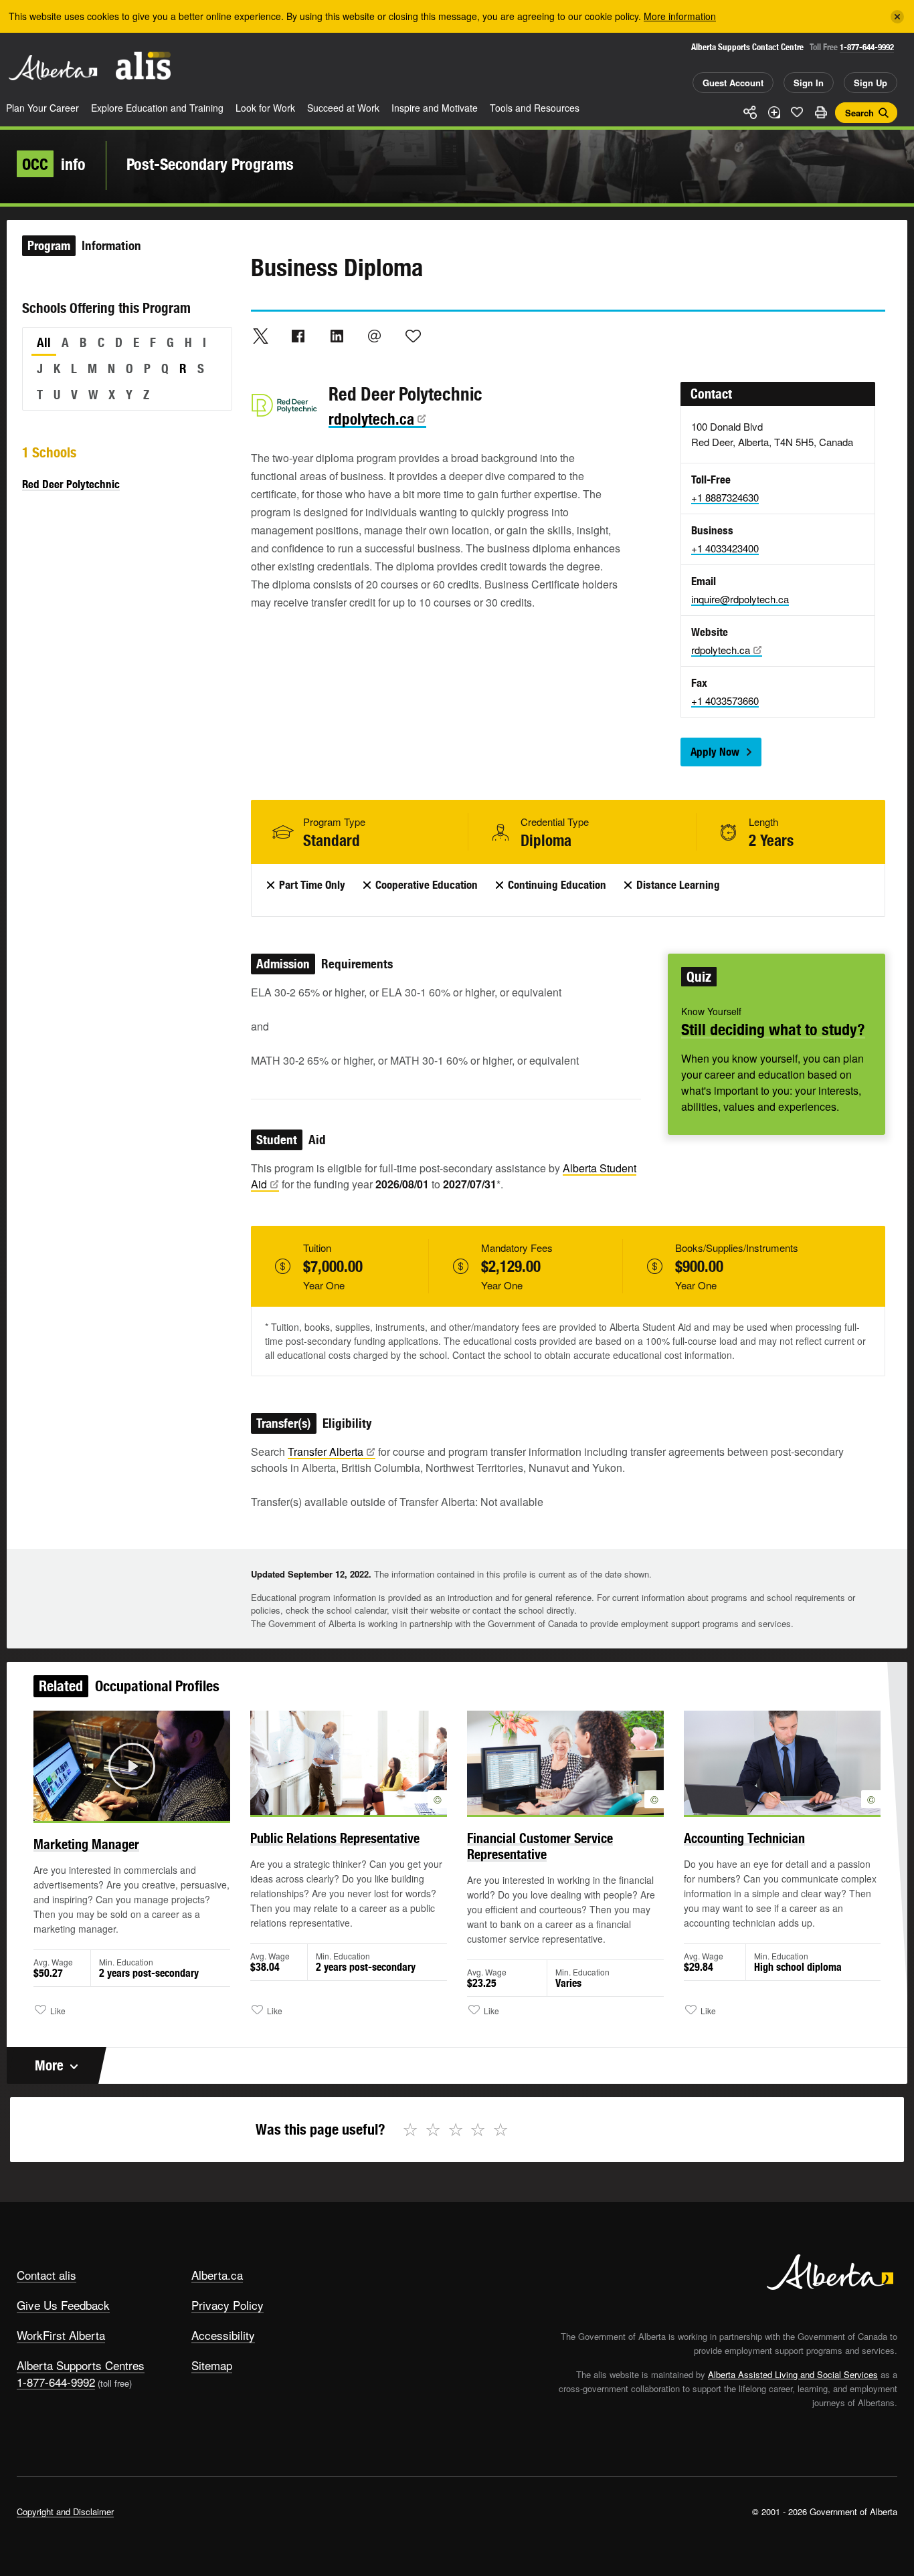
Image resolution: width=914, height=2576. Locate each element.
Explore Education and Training (157, 108)
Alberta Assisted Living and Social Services (793, 2374)
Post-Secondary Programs (210, 164)
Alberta (53, 68)
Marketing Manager (86, 1844)
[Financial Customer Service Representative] (565, 1763)
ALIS (143, 66)
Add (773, 112)
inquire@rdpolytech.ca (740, 599)
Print (820, 112)
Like (797, 112)
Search (859, 113)
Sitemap (212, 2365)
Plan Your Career (42, 108)
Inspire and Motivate (435, 108)
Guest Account (733, 83)
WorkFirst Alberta (61, 2335)
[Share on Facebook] (298, 336)
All (44, 342)
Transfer (326, 1452)
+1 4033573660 (725, 701)
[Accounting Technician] (782, 1763)
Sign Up (871, 83)
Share (750, 112)
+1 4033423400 (725, 548)
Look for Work (265, 108)
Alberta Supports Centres (81, 2365)
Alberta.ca (217, 2275)
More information (680, 16)
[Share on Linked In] (337, 336)
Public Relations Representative (335, 1838)
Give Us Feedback (63, 2305)
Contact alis (47, 2275)
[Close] (897, 17)
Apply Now (715, 752)
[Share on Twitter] (260, 336)
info (54, 164)
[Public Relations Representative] (349, 1763)
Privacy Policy (227, 2305)
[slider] (113, 1809)
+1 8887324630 (725, 497)
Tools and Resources (535, 108)
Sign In (809, 83)
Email (375, 336)
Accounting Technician (744, 1838)
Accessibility (223, 2335)
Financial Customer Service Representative (540, 1846)
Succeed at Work (343, 108)
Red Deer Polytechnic (71, 484)
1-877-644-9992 (867, 47)
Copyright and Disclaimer (65, 2511)
